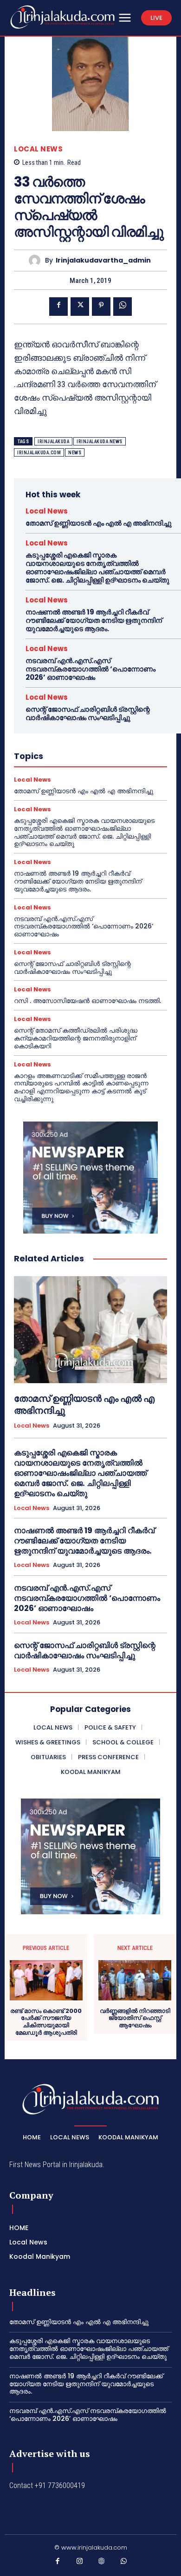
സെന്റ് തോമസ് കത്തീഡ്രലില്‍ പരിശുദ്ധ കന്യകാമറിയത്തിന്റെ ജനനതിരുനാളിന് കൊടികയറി (76, 1038)
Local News (38, 149)
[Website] (102, 2563)
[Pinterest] (101, 307)
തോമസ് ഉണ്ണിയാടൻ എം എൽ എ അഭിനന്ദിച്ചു (99, 523)
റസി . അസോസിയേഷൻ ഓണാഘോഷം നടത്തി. (87, 1001)
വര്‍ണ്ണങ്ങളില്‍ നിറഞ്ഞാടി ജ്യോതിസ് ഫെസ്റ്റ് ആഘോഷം (135, 2018)
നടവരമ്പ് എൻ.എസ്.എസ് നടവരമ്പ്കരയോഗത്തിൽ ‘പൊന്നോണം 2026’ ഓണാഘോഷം (90, 669)
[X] (80, 307)
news (75, 453)
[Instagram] (80, 2563)
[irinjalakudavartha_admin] (37, 260)
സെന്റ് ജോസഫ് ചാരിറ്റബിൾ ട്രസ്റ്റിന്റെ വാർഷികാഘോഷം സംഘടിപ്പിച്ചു (88, 713)
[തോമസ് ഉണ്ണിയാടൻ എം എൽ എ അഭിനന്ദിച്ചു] (90, 1330)
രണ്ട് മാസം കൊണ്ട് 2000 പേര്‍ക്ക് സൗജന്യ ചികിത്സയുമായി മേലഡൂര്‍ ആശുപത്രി (46, 2022)
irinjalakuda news (100, 442)
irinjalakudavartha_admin (103, 260)
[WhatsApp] (123, 307)
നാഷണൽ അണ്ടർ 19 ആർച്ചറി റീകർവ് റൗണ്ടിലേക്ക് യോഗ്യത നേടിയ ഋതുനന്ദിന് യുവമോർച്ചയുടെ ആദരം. (94, 620)
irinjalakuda (53, 442)
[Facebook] (58, 307)
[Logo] (62, 17)
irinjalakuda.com (39, 453)
